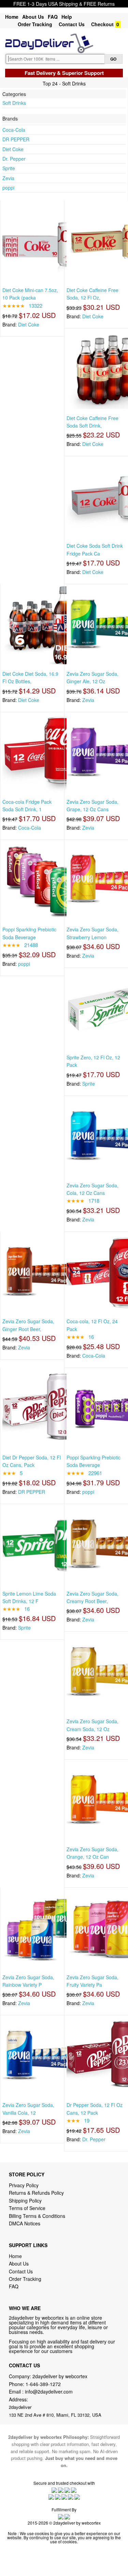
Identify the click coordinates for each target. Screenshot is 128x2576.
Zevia (8, 178)
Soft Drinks (14, 103)
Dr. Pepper (14, 159)
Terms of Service (27, 2208)
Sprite (9, 168)
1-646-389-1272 (43, 2384)
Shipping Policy (26, 2201)
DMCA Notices (25, 2223)
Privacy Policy (24, 2185)
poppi (8, 188)
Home (12, 17)
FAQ (53, 17)
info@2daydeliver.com (49, 2391)
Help (67, 17)
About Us (33, 17)
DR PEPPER (16, 139)
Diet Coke (13, 149)
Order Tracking (35, 24)
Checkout (102, 24)
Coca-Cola (14, 130)
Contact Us (72, 24)
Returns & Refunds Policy (36, 2193)
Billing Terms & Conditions (37, 2216)
